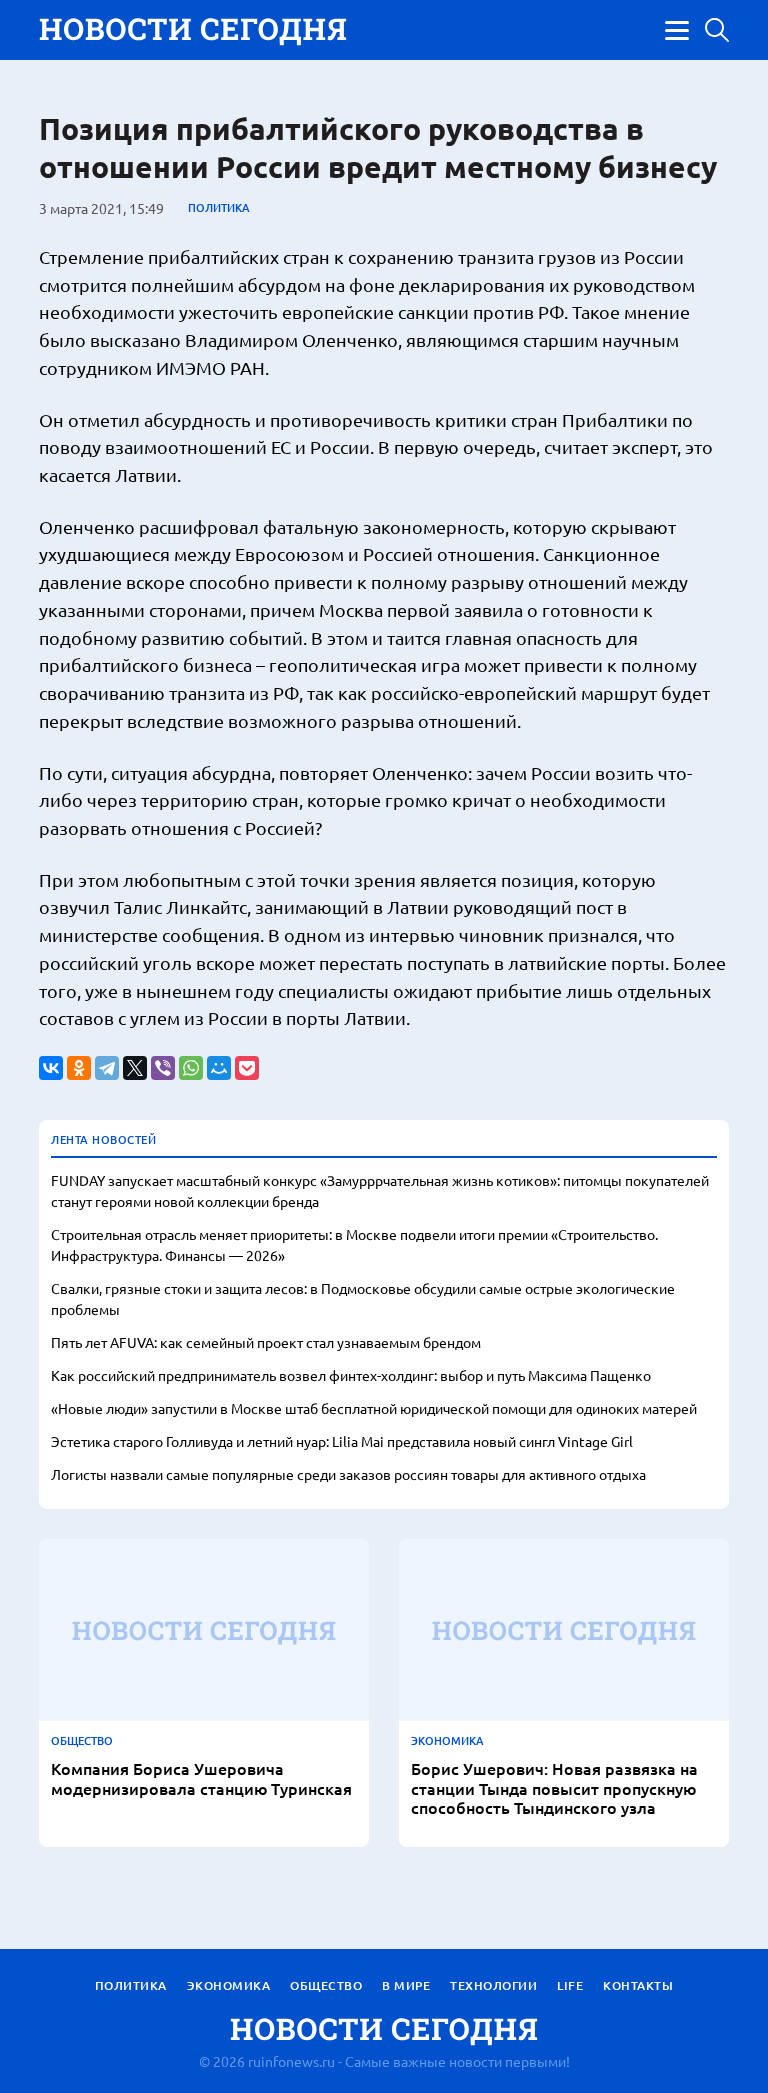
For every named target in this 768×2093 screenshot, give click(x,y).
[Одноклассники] (79, 1068)
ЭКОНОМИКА (447, 1741)
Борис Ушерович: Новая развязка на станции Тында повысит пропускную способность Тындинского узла (554, 1788)
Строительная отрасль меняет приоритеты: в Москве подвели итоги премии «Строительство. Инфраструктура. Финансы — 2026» (354, 1244)
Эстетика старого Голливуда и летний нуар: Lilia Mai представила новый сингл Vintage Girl (342, 1441)
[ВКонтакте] (51, 1068)
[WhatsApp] (191, 1068)
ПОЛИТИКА (219, 208)
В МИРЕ (406, 1985)
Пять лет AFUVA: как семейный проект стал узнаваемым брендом (266, 1342)
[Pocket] (247, 1068)
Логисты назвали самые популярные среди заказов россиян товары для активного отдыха (348, 1474)
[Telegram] (107, 1068)
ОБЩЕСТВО (82, 1741)
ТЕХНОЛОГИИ (493, 1985)
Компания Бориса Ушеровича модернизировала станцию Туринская (201, 1778)
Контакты (638, 1985)
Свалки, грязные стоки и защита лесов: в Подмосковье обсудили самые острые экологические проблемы (363, 1298)
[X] (135, 1068)
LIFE (570, 1985)
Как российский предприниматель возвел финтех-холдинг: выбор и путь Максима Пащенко (351, 1375)
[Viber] (163, 1068)
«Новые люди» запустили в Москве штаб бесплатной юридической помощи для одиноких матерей (374, 1408)
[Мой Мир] (219, 1068)
